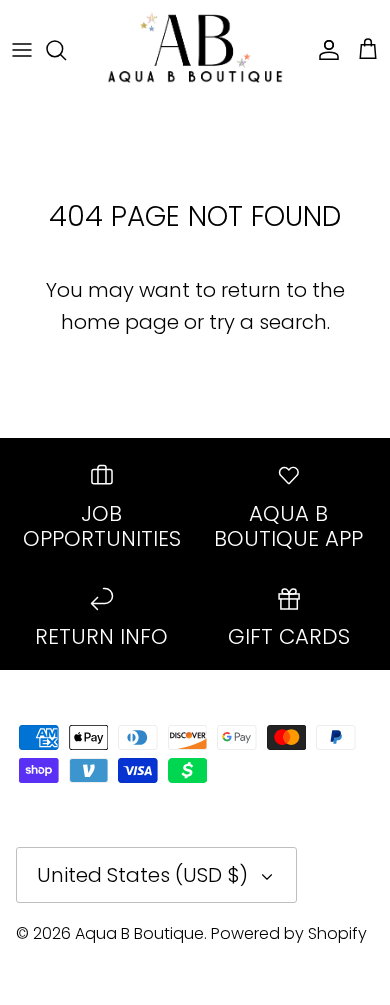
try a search (268, 322)
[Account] (324, 50)
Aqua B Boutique (139, 933)
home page (120, 322)
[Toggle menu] (22, 50)
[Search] (66, 50)
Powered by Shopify (289, 933)
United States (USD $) (142, 875)
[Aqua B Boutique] (195, 49)
